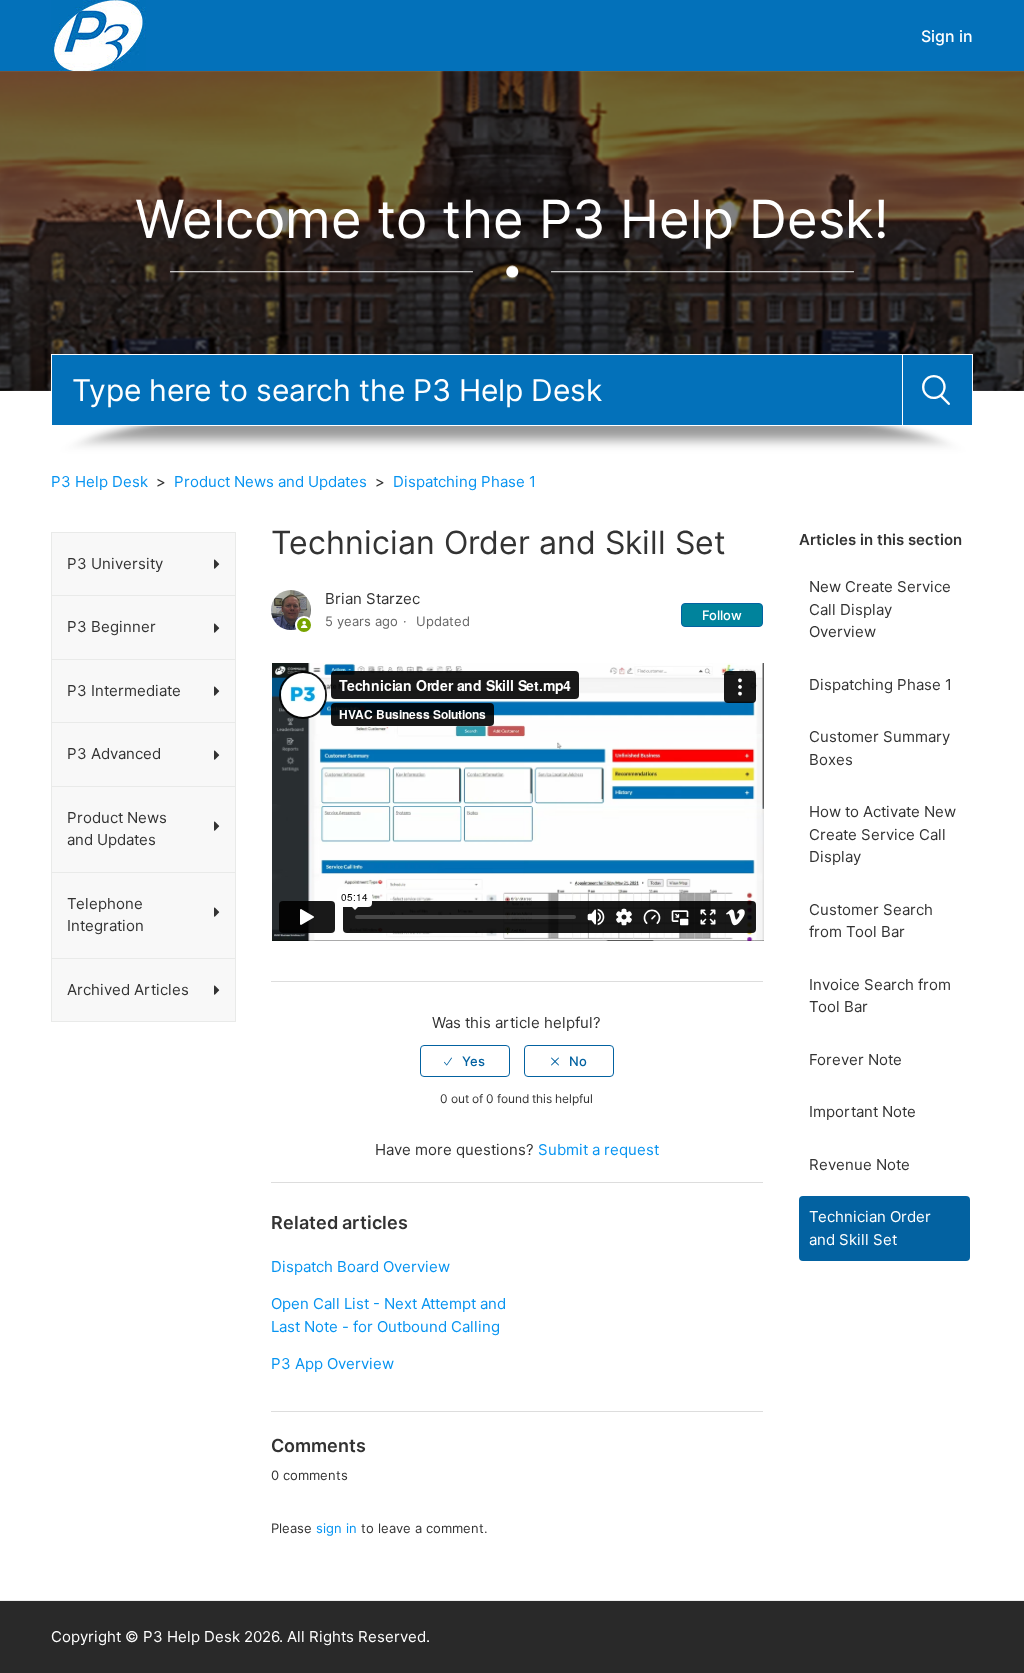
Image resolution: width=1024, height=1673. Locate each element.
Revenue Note (859, 1164)
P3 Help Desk (99, 481)
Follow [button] (722, 615)
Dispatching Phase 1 (464, 481)
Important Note (862, 1111)
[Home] (98, 34)
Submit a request (598, 1149)
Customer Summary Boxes (879, 748)
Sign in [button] (947, 36)
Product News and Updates (270, 481)
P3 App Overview (332, 1363)
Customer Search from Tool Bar (871, 921)
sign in (336, 1528)
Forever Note (855, 1059)
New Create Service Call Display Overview (880, 609)
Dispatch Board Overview (360, 1266)
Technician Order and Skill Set (870, 1228)
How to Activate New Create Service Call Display (882, 834)
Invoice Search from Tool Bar (880, 996)
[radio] (465, 1061)
